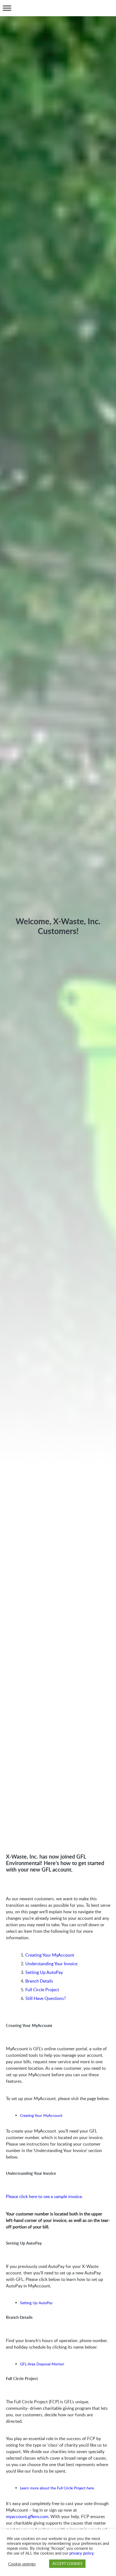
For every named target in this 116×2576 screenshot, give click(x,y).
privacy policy (81, 2553)
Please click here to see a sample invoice (44, 2196)
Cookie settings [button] (22, 2564)
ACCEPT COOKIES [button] (67, 2564)
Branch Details (39, 1981)
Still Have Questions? (46, 1998)
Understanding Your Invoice (51, 1964)
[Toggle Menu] (7, 8)
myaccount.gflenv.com (27, 2516)
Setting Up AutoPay (44, 1972)
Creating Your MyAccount (50, 1955)
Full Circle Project (42, 1990)
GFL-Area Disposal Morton (42, 2364)
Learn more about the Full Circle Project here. (57, 2488)
